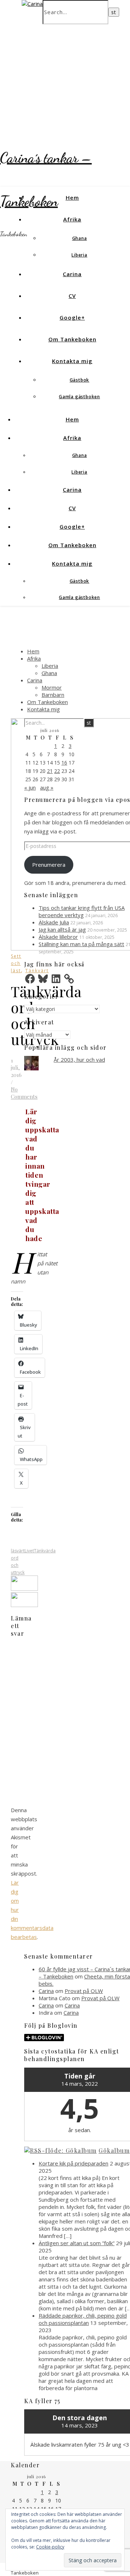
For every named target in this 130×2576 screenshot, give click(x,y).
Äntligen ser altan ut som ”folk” (77, 2243)
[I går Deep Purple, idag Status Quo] (24, 1589)
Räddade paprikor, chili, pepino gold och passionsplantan (83, 2319)
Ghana (80, 238)
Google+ (72, 317)
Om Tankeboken (72, 339)
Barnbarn (53, 695)
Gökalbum (114, 2150)
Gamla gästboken (79, 397)
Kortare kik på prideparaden (73, 2163)
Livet (29, 1551)
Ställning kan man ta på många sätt (81, 944)
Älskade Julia (54, 922)
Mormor (52, 687)
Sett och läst (16, 963)
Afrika (72, 219)
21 (50, 771)
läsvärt (18, 1551)
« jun (30, 787)
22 (57, 771)
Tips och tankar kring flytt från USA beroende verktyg (82, 911)
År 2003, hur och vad (79, 1060)
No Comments (24, 1093)
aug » (47, 787)
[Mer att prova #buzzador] (24, 1605)
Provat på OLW (84, 1991)
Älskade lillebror (58, 937)
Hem (72, 197)
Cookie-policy (50, 2547)
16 (64, 763)
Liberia (79, 255)
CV (72, 296)
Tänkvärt (37, 971)
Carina (72, 274)
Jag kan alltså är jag (62, 929)
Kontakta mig (72, 361)
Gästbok (80, 380)
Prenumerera (49, 865)
